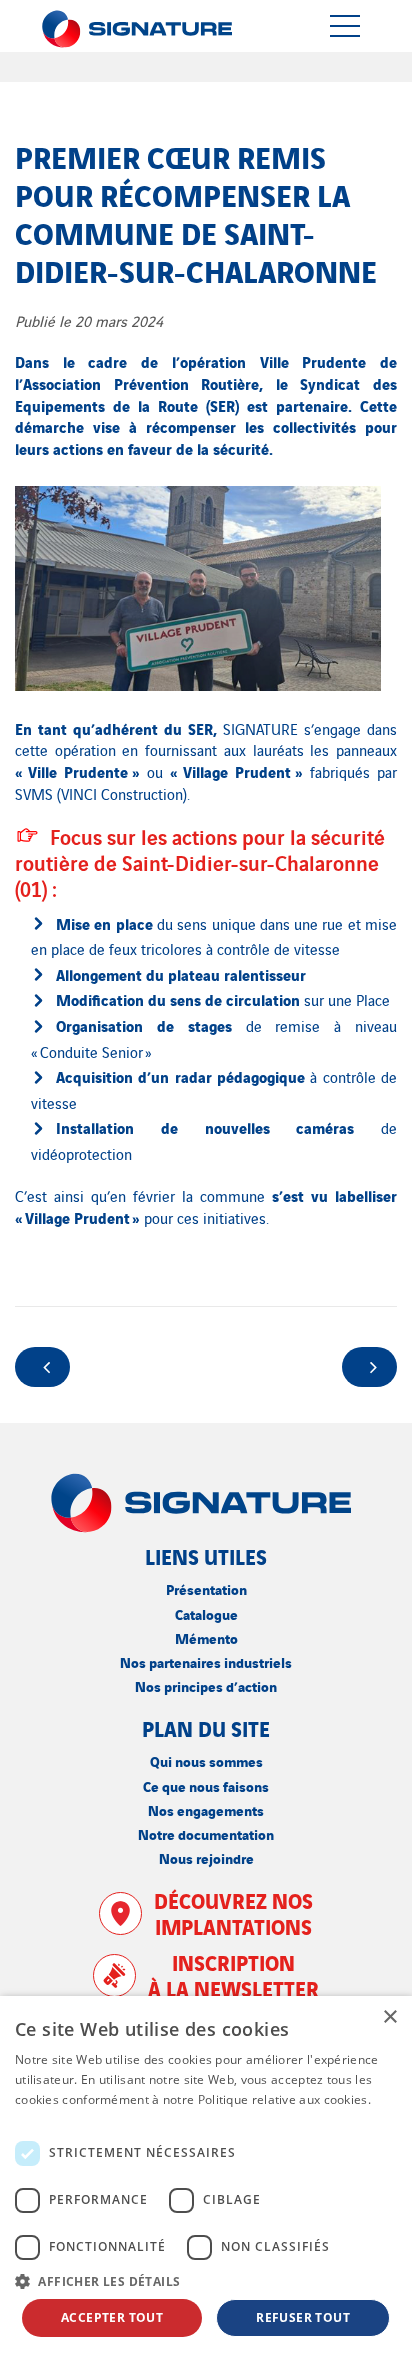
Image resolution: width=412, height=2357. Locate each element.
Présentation (206, 1588)
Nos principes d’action (206, 1685)
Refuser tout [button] (303, 2317)
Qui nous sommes (206, 1760)
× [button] (389, 2017)
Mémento (206, 1637)
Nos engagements (206, 1809)
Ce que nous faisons (206, 1785)
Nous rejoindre (206, 1857)
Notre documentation (206, 1833)
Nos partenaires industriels (206, 1661)
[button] (206, 2281)
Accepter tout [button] (112, 2317)
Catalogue (206, 1613)
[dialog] (206, 2176)
